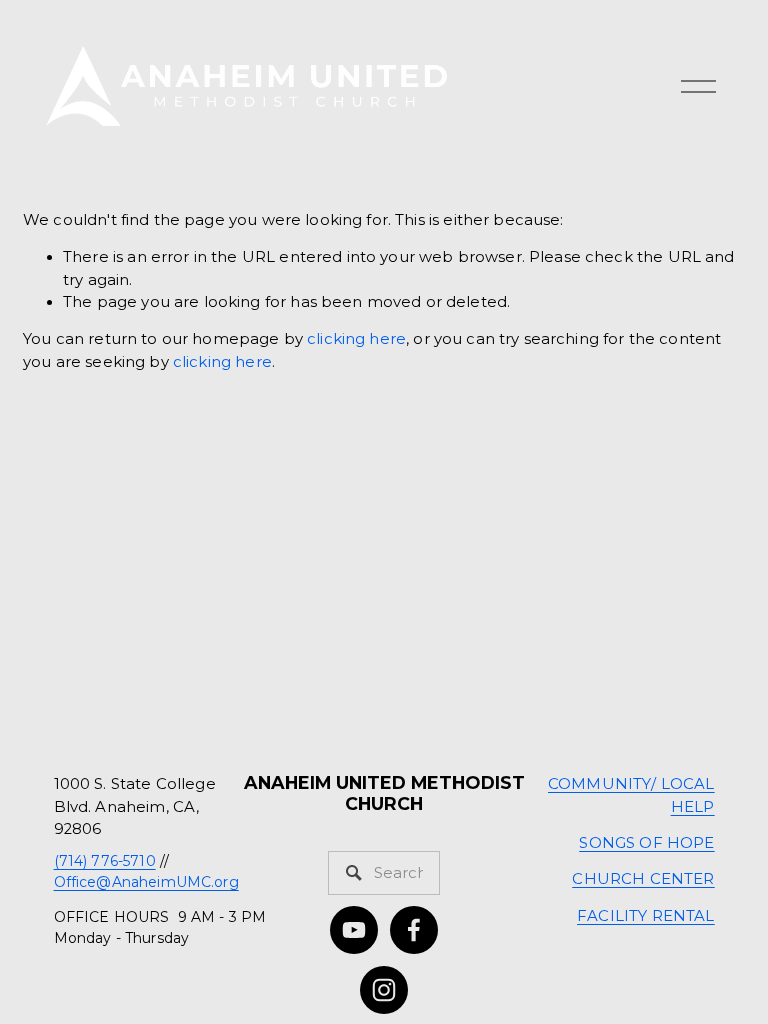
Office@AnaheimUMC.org (146, 882)
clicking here (356, 339)
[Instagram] (384, 990)
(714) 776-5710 (105, 861)
